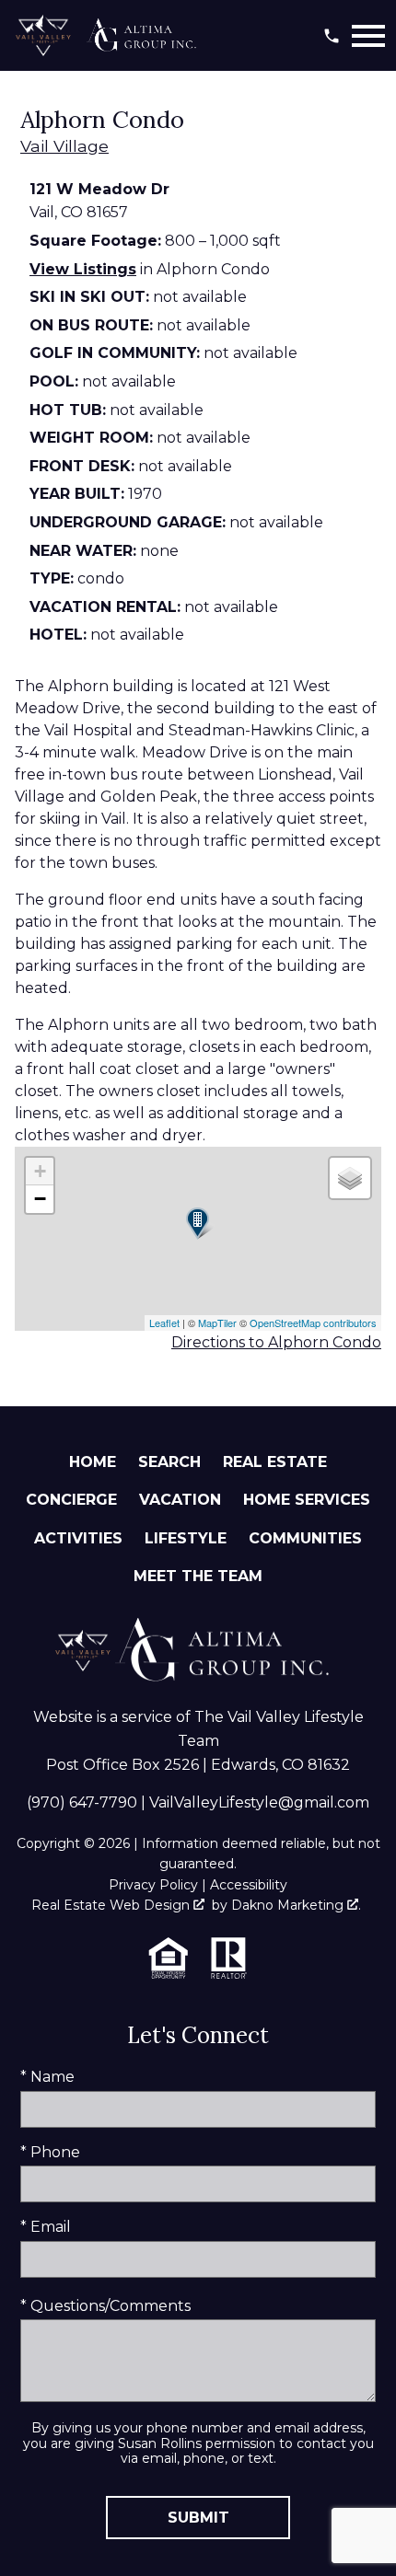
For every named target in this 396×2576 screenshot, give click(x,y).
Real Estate (275, 1462)
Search (169, 1462)
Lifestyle (186, 1538)
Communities (305, 1538)
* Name (47, 2077)
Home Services (307, 1500)
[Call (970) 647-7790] (332, 36)
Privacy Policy (153, 1885)
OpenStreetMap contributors (313, 1323)
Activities (78, 1538)
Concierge (71, 1500)
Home (93, 1462)
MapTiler (217, 1323)
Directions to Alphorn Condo (276, 1342)
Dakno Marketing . (296, 1905)
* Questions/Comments (105, 2306)
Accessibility (249, 1885)
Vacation (180, 1500)
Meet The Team (198, 1576)
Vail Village (64, 146)
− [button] (40, 1199)
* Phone (50, 2152)
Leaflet (164, 1323)
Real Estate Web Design (112, 1905)
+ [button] (40, 1171)
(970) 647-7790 (82, 1802)
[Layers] (350, 1178)
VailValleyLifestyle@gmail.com (259, 1802)
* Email (46, 2227)
